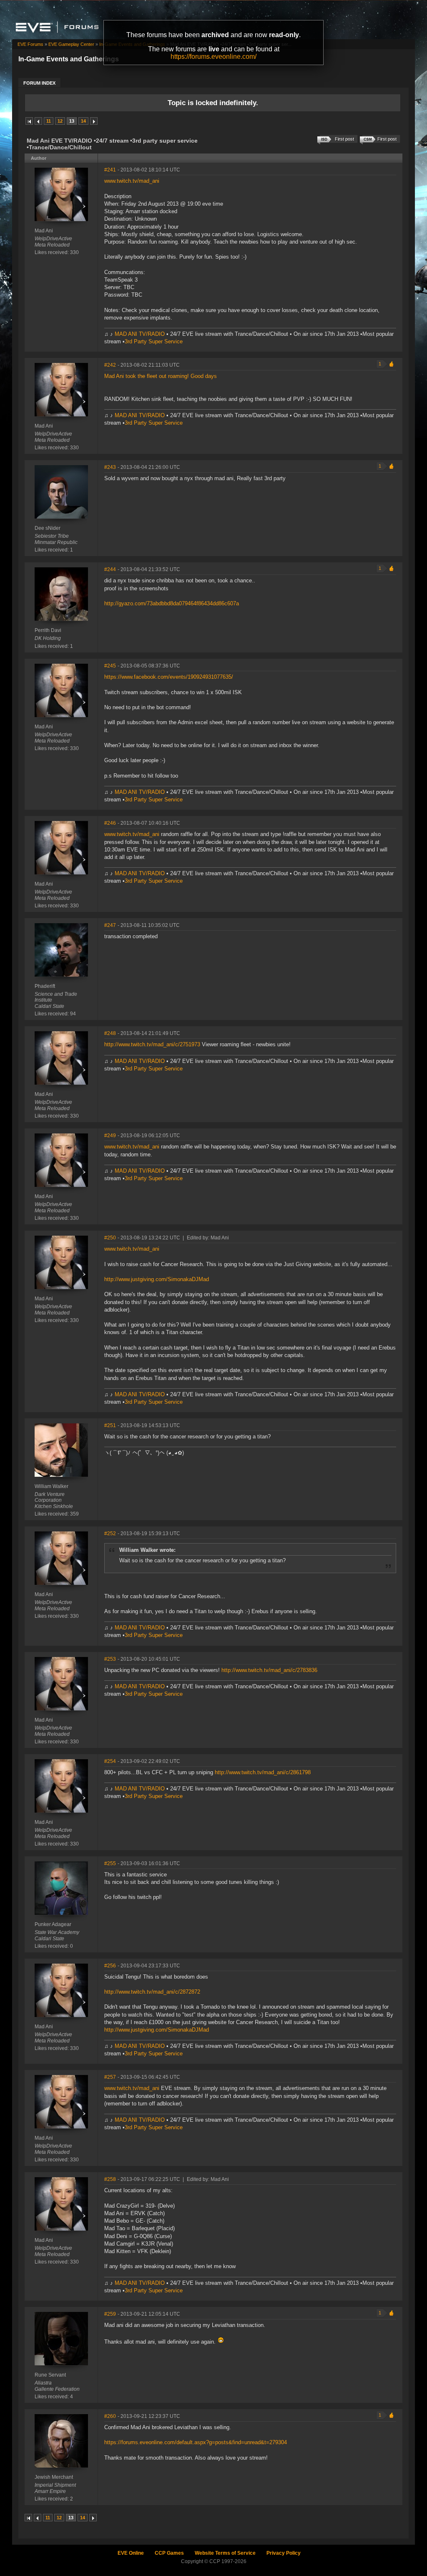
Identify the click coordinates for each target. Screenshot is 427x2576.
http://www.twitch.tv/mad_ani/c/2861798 (263, 1772)
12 (60, 121)
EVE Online (131, 2553)
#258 (110, 2179)
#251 (110, 1425)
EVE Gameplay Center (71, 44)
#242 (110, 365)
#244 (110, 569)
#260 (110, 2416)
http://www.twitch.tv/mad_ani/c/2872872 (152, 1992)
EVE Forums (30, 44)
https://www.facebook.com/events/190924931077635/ (169, 677)
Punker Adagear (53, 1924)
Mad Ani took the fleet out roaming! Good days (161, 376)
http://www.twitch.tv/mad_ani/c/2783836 (269, 1670)
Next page (94, 121)
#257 (110, 2077)
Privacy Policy (284, 2553)
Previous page (38, 121)
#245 (110, 666)
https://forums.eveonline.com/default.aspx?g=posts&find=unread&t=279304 (196, 2442)
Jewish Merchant (54, 2477)
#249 (110, 1136)
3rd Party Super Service (154, 341)
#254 (110, 1761)
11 (49, 121)
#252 (110, 1534)
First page (29, 121)
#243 (110, 467)
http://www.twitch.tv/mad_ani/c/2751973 (153, 1044)
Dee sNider (48, 528)
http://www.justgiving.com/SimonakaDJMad (157, 1279)
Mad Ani (44, 231)
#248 (110, 1033)
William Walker (51, 1486)
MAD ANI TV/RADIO (140, 334)
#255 (110, 1863)
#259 (110, 2314)
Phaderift (45, 986)
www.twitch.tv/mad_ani (132, 181)
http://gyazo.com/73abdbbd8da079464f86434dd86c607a (172, 603)
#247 (110, 925)
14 (83, 121)
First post (387, 139)
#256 (110, 1966)
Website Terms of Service (225, 2553)
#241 (110, 170)
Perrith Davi (48, 630)
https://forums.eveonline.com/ (213, 57)
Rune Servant (50, 2375)
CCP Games (169, 2553)
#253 (110, 1659)
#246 (110, 823)
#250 (110, 1238)
